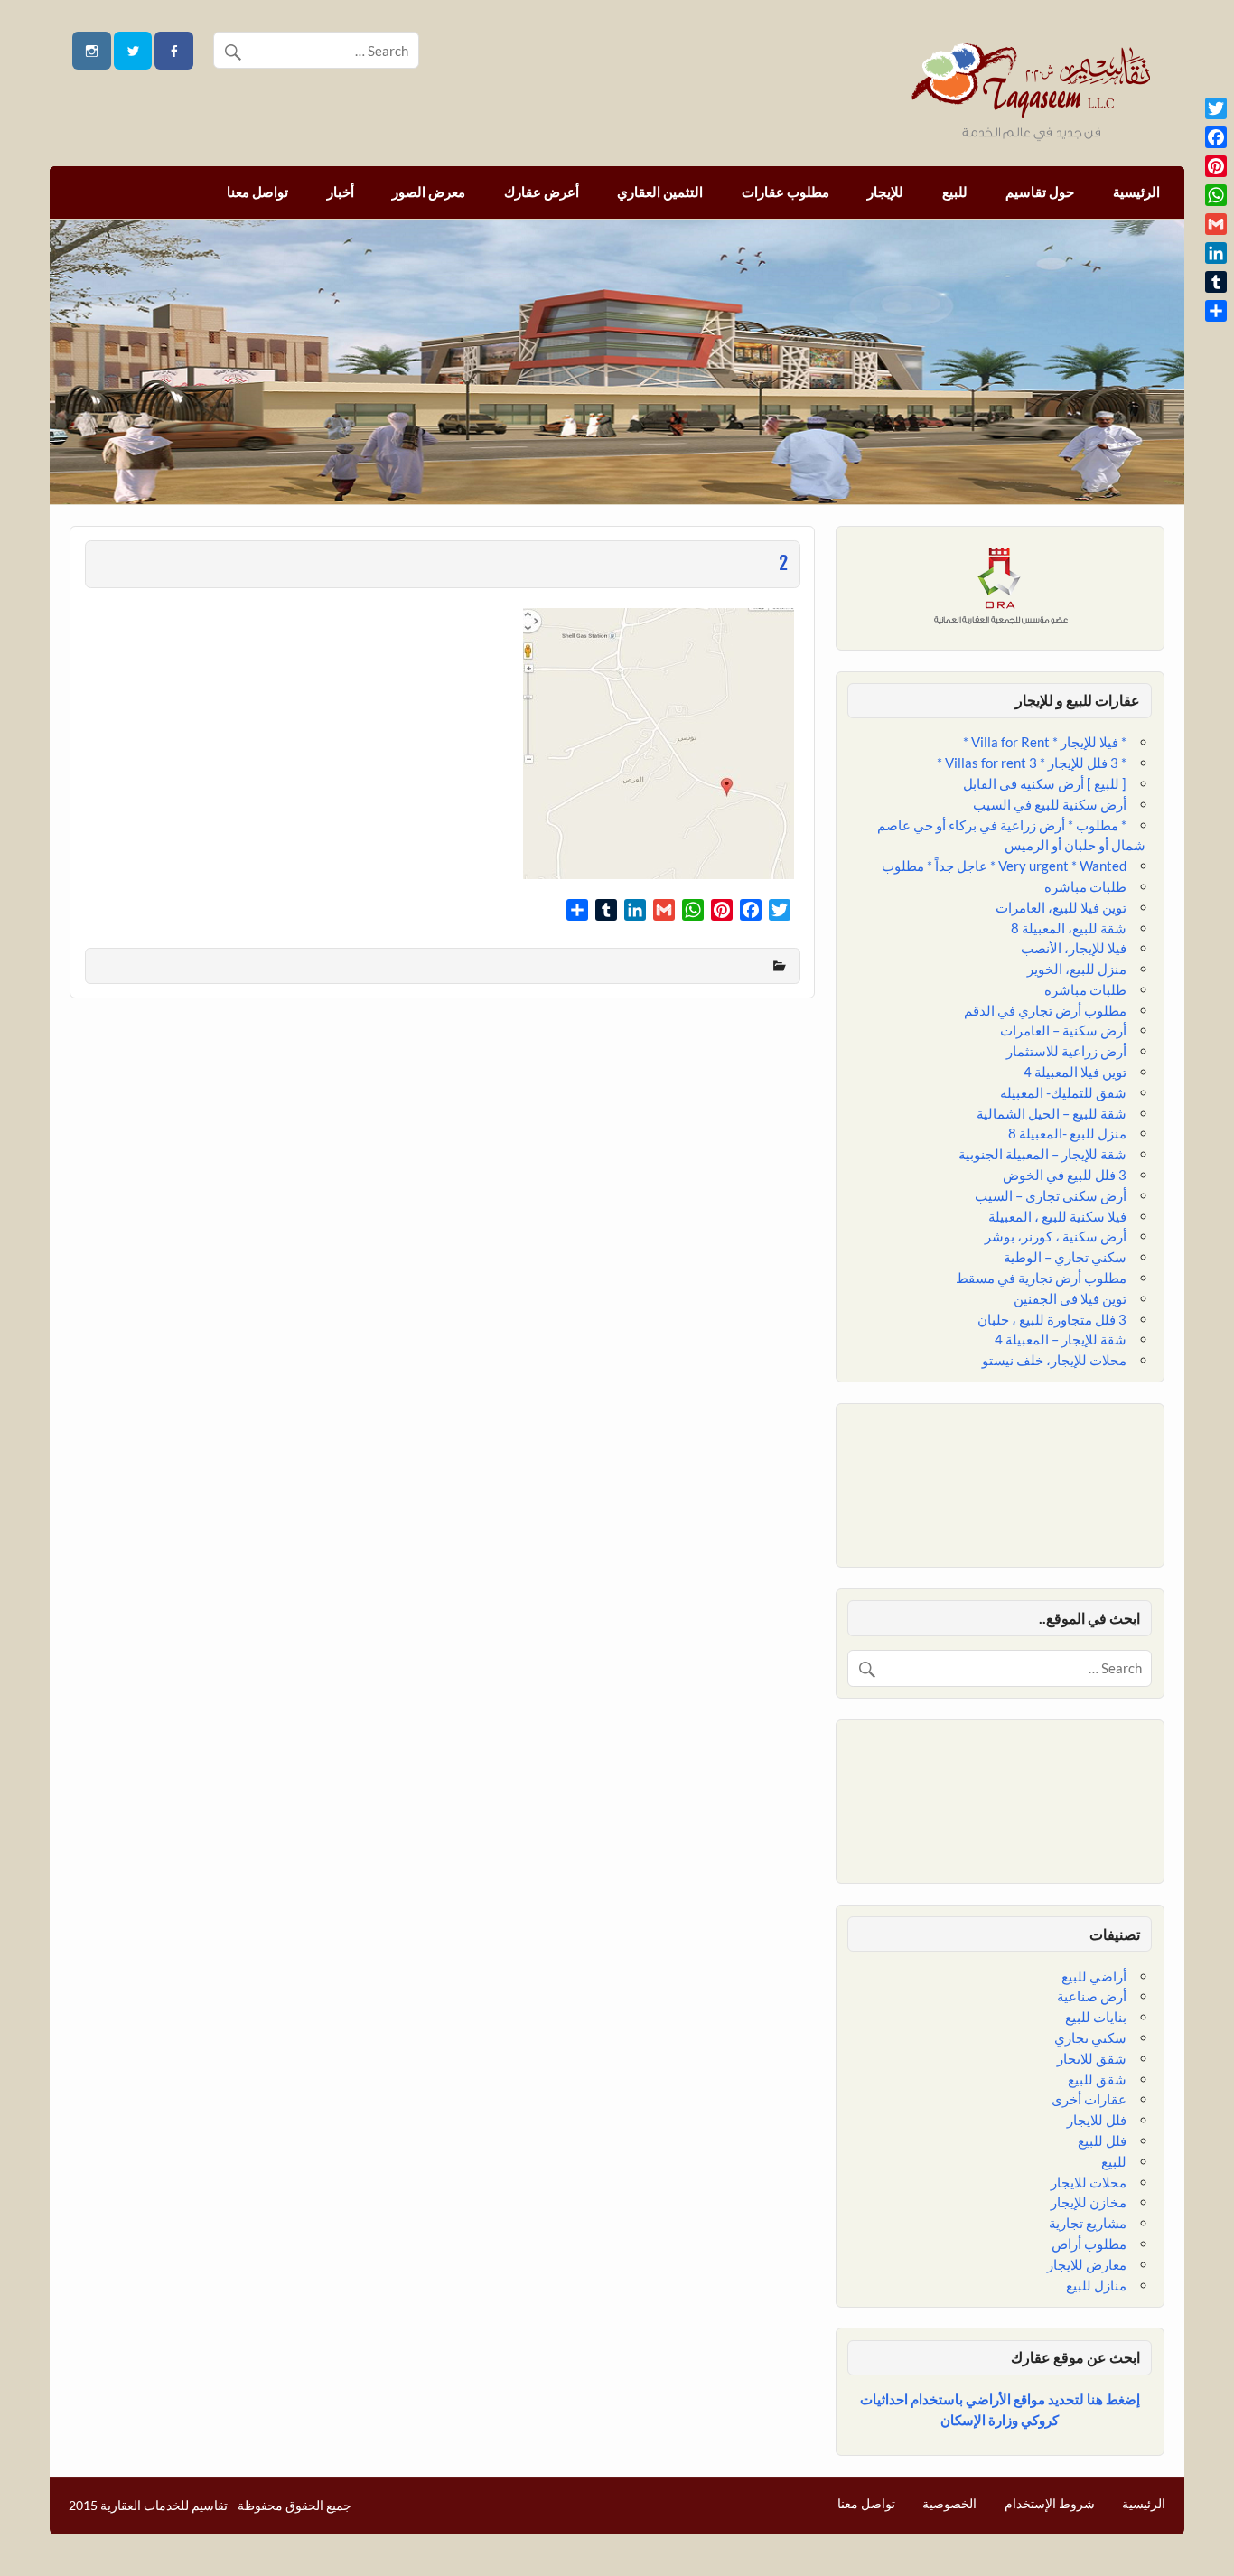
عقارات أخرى (1089, 2099)
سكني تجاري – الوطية (1065, 1257)
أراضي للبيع (1094, 1976)
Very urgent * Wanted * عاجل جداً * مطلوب (1004, 866)
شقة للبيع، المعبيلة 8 (1069, 928)
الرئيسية (1136, 192)
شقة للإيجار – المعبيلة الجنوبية (1042, 1154)
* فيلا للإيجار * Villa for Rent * (1045, 742)
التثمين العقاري (660, 192)
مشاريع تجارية (1088, 2223)
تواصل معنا (257, 192)
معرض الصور (429, 192)
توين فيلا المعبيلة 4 (1075, 1072)
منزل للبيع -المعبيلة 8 (1067, 1133)
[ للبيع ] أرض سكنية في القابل (1045, 783)
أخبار (341, 192)
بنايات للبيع (1096, 2017)
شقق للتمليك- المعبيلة (1063, 1092)
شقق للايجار (1092, 2058)
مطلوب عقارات (785, 192)
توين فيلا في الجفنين (1070, 1298)
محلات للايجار (1089, 2182)
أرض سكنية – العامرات (1063, 1030)
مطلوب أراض (1089, 2243)
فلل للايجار (1097, 2120)
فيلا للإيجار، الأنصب (1074, 948)
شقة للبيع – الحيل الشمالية (1052, 1113)
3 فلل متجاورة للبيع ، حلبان (1052, 1319)
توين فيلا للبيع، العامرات (1061, 907)
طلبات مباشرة (1085, 886)
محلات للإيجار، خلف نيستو (1054, 1360)
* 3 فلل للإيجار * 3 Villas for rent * (1032, 763)
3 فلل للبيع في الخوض (1065, 1175)
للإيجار (885, 192)
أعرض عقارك (542, 192)
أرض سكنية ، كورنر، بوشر (1056, 1236)
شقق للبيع (1097, 2079)
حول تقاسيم (1040, 192)
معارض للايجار (1087, 2264)
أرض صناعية (1092, 1996)
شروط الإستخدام (1050, 2504)
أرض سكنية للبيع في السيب (1050, 804)
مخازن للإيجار (1089, 2202)
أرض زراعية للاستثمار (1066, 1051)
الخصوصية (949, 2504)
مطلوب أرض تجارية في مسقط (1041, 1278)
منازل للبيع (1096, 2285)
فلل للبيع (1102, 2140)
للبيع (955, 192)
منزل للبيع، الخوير (1077, 969)
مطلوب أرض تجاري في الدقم (1045, 1010)
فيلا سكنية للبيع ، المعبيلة (1057, 1216)
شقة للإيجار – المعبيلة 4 (1061, 1339)
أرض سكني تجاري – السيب (1051, 1195)
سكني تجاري (1090, 2037)
